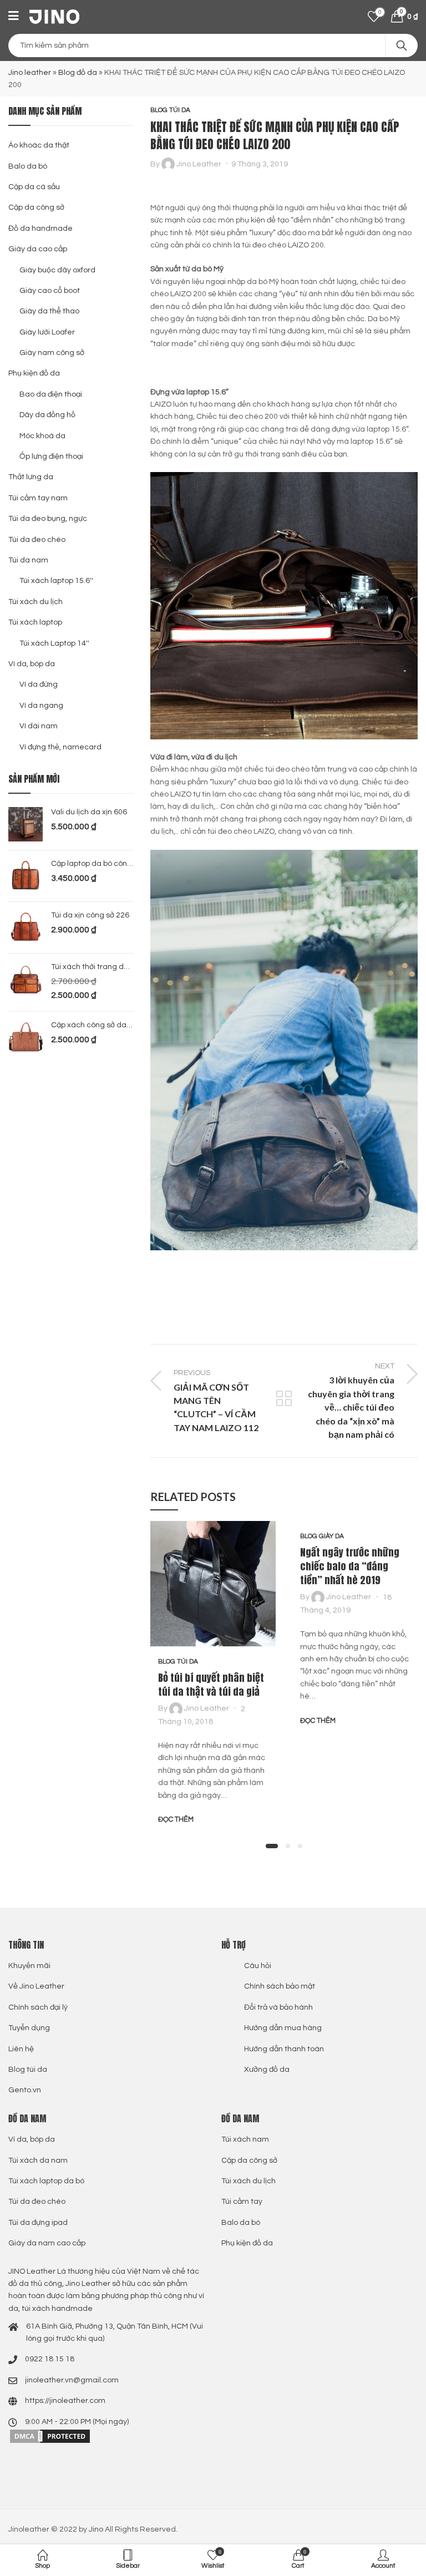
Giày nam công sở (52, 353)
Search (402, 45)
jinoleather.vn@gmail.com (72, 2380)
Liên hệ (21, 2049)
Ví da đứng (39, 684)
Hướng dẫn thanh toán (284, 2049)
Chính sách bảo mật (280, 1986)
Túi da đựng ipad (38, 2223)
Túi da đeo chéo (37, 540)
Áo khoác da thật (39, 145)
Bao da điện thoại (51, 394)
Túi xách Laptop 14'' (54, 643)
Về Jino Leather (36, 1986)
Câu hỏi (258, 1966)
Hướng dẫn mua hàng (283, 2028)
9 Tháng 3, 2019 (260, 164)
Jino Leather (199, 164)
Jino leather (30, 73)
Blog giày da (322, 1536)
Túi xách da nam (38, 2161)
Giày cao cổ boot (50, 291)
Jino (96, 2529)
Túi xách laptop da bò (46, 2181)
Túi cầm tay (242, 2202)
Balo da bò (28, 166)
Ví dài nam (39, 726)
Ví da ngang (41, 706)
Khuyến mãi (29, 1966)
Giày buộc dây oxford (57, 270)
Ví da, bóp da (32, 664)
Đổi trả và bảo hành (278, 2007)
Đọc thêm (176, 1819)
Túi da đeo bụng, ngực (48, 519)
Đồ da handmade (40, 229)
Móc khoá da (42, 436)
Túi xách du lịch (35, 602)
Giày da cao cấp (38, 249)
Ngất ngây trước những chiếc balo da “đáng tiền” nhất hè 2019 (350, 1566)
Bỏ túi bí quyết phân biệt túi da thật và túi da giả (211, 1685)
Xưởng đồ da (267, 2070)
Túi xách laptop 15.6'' (56, 581)
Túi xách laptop (35, 622)
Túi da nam (28, 560)
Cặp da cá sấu (34, 187)
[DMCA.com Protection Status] (50, 2436)
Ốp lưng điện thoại (51, 457)
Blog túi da (170, 110)
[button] (272, 1846)
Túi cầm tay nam (38, 498)
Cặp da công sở (36, 207)
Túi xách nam (245, 2139)
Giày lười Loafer (47, 332)
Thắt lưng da (31, 477)
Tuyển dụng (29, 2028)
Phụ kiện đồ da (34, 373)
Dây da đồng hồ (47, 415)
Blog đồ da (78, 73)
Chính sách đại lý (38, 2007)
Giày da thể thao (49, 311)
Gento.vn (25, 2090)
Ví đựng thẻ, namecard (60, 747)
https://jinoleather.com (65, 2401)
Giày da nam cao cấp (47, 2243)
